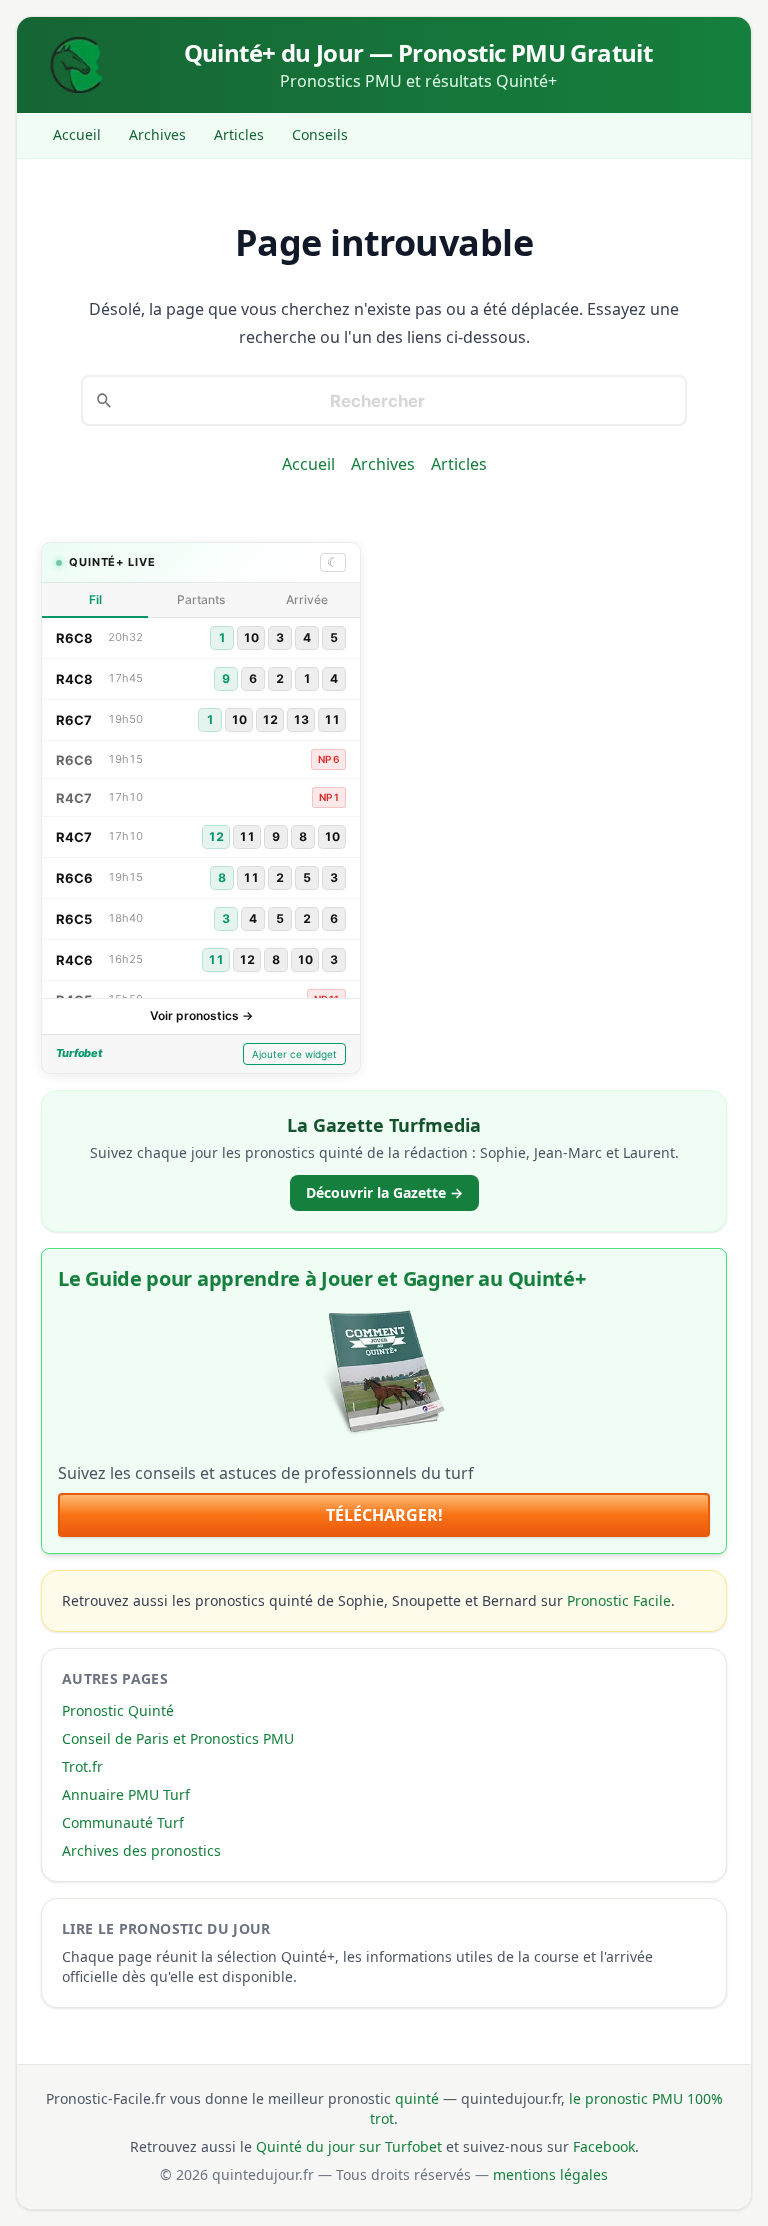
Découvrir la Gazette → (384, 1192)
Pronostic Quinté (118, 1710)
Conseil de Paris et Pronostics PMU (178, 1738)
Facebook (604, 2146)
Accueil (77, 134)
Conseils (320, 134)
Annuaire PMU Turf (126, 1794)
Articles (239, 134)
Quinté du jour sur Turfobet (349, 2146)
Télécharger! (384, 1515)
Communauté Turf (123, 1822)
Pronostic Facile (619, 1600)
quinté (417, 2098)
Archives (157, 134)
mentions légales (550, 2174)
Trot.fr (82, 1766)
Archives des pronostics (141, 1850)
